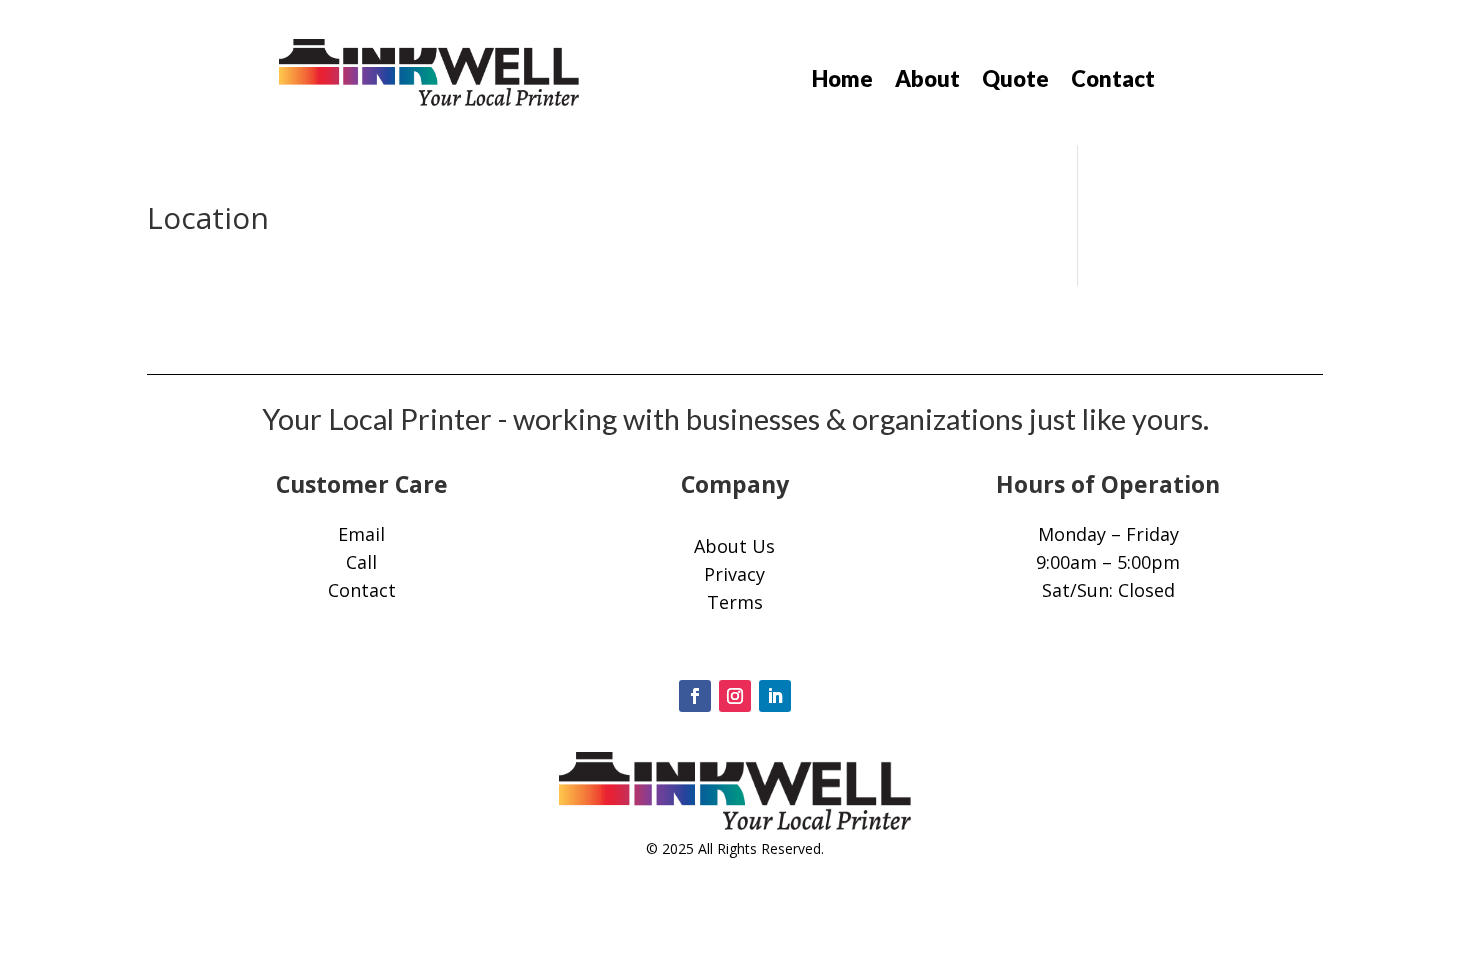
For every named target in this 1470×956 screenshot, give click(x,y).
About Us (734, 546)
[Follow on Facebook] (695, 696)
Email (361, 534)
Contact (1113, 82)
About (927, 82)
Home (842, 82)
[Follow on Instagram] (735, 696)
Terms (735, 602)
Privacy (734, 574)
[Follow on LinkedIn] (775, 696)
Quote (1015, 82)
